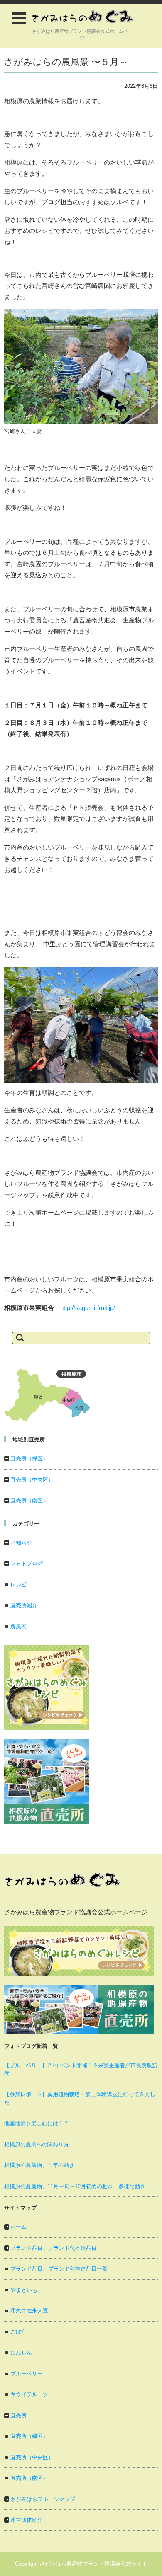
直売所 (18, 2415)
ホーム (18, 2227)
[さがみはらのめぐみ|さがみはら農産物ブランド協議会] (82, 17)
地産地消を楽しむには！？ (37, 2123)
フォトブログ (27, 1563)
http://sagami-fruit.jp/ (88, 1308)
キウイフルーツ (29, 2394)
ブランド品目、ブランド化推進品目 (54, 2248)
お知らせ (21, 1543)
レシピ (18, 1585)
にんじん (21, 2352)
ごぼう (18, 2332)
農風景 (18, 1626)
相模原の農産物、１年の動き (39, 2165)
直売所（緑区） (29, 1459)
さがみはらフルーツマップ (43, 2499)
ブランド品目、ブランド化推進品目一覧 (59, 2269)
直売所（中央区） (32, 1480)
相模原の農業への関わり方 (37, 2144)
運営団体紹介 (27, 2520)
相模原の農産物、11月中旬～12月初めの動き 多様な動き (75, 2186)
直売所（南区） (29, 1500)
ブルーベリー (27, 2374)
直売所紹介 (24, 1605)
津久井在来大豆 (29, 2311)
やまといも (24, 2290)
